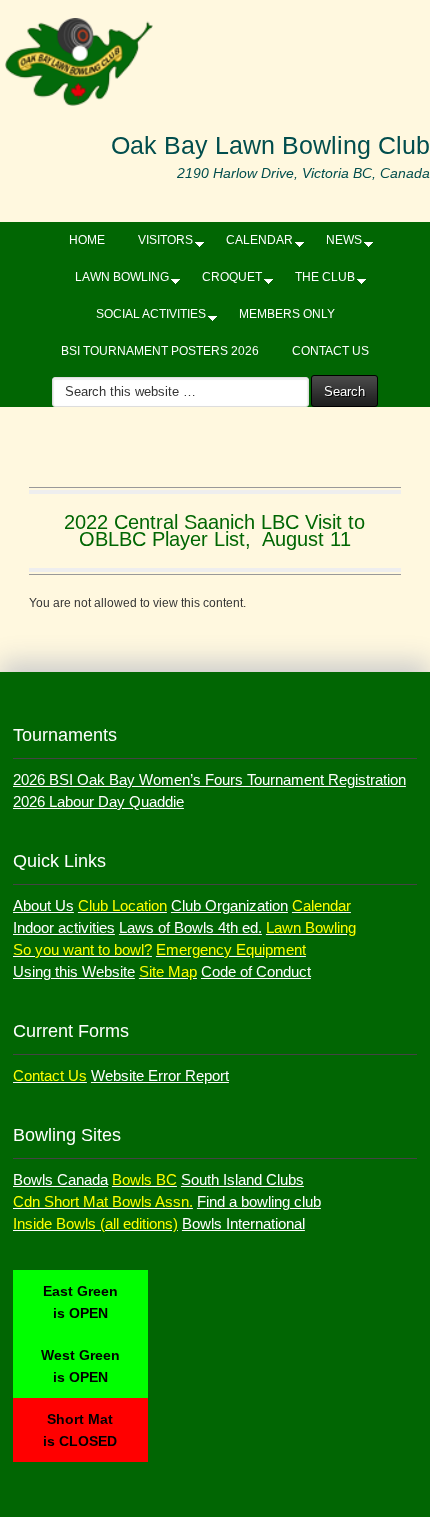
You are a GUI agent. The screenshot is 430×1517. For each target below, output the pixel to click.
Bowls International (243, 1223)
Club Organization (229, 905)
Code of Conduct (256, 971)
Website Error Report (160, 1075)
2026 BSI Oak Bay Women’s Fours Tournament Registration (209, 779)
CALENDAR (252, 244)
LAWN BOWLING (114, 281)
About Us (43, 905)
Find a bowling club (259, 1201)
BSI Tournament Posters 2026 (160, 351)
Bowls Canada (60, 1179)
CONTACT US (330, 351)
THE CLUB (317, 281)
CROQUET (224, 281)
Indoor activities (64, 927)
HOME (87, 240)
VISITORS (158, 244)
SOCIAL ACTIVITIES (143, 318)
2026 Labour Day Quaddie (98, 801)
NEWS (336, 244)
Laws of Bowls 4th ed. (190, 927)
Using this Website (74, 971)
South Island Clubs (242, 1179)
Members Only (287, 314)
